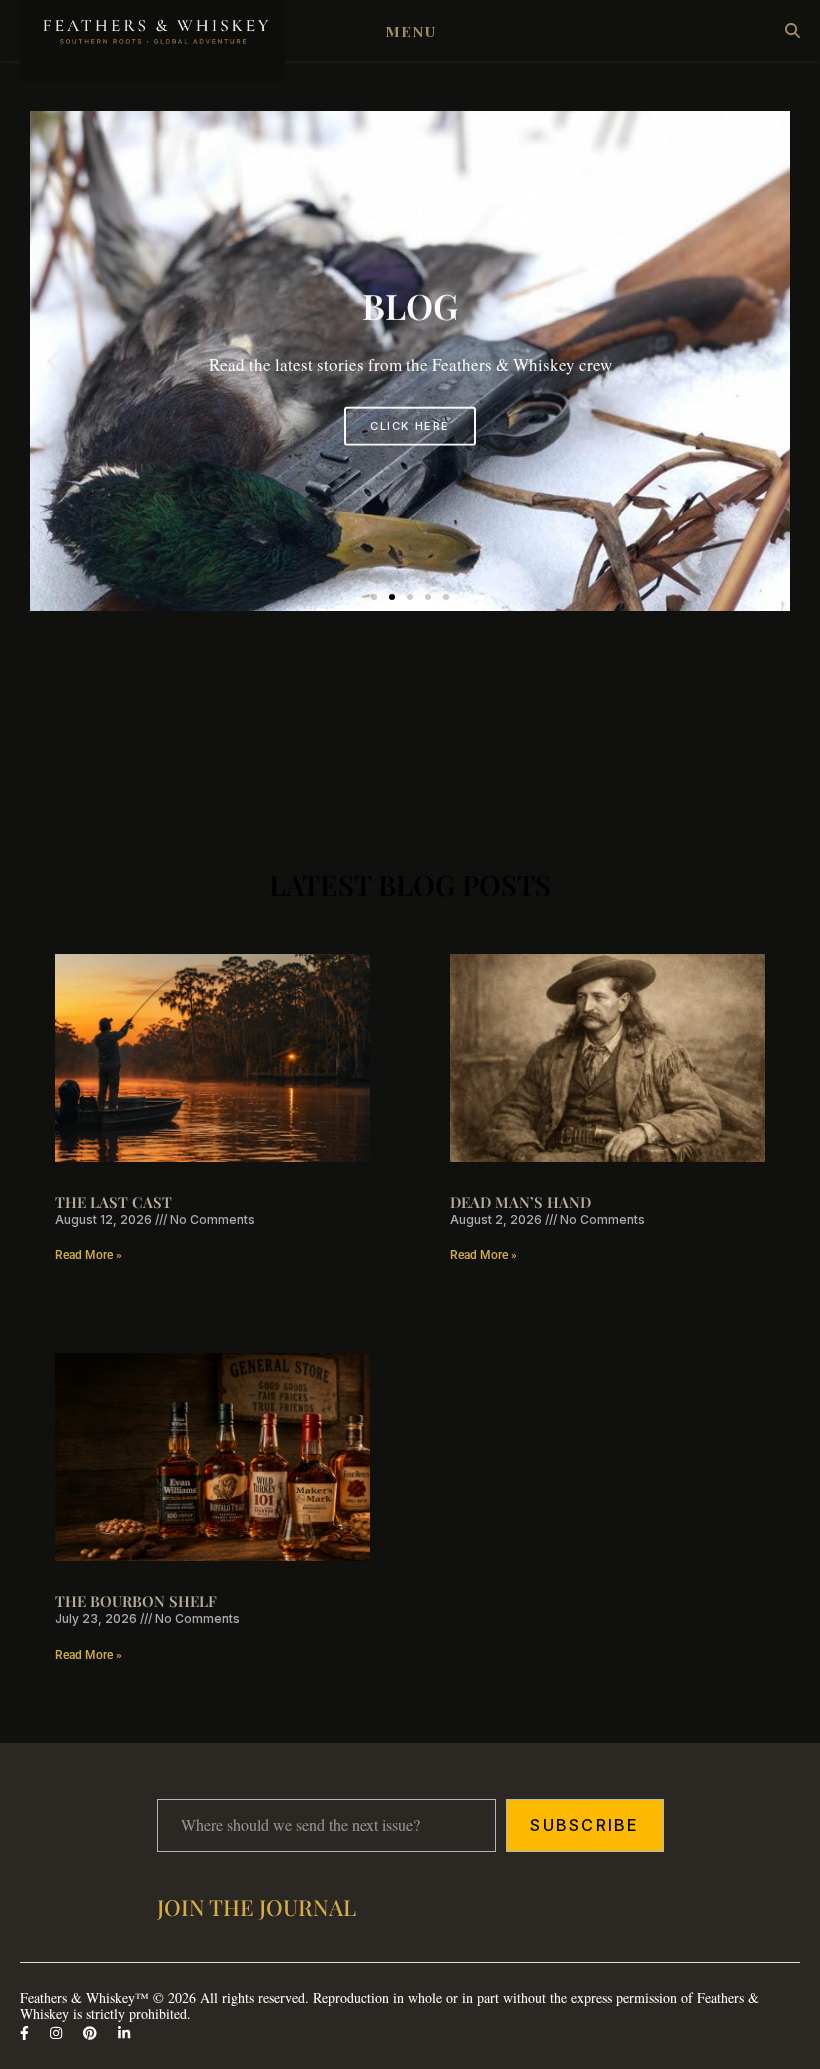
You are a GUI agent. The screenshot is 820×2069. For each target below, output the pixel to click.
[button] (52, 361)
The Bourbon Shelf (136, 1601)
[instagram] (58, 2032)
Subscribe (584, 1825)
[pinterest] (92, 2032)
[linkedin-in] (124, 2032)
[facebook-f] (26, 2032)
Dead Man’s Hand (520, 1202)
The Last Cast (113, 1202)
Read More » (88, 1255)
